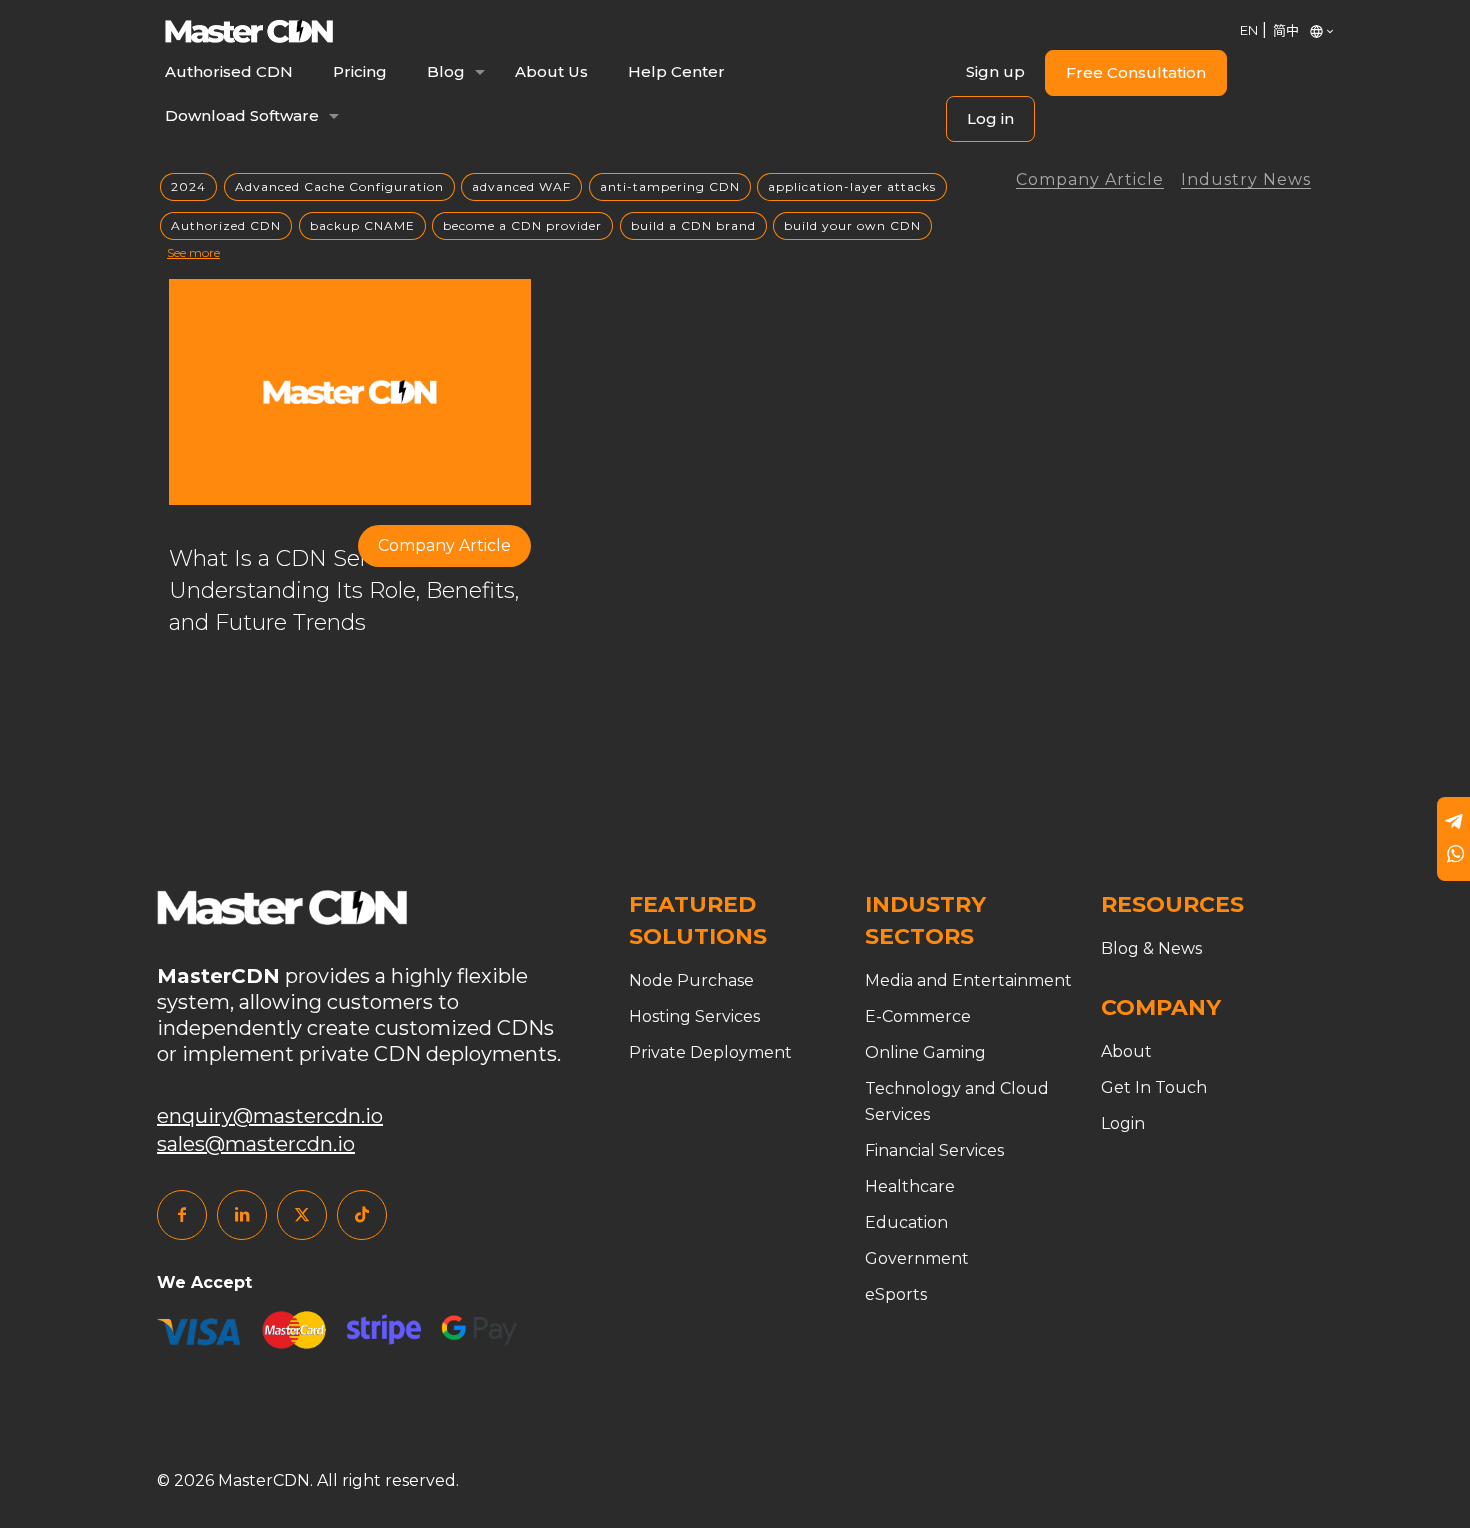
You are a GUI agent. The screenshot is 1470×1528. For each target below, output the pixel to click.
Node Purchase (691, 980)
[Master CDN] (249, 30)
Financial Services (934, 1150)
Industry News (1246, 180)
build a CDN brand (693, 225)
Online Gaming (925, 1052)
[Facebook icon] (182, 1215)
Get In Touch (1154, 1087)
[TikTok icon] (362, 1215)
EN (1249, 30)
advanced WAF (521, 186)
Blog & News (1151, 948)
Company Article (1090, 180)
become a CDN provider (522, 225)
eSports (896, 1294)
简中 (1286, 30)
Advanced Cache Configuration (339, 186)
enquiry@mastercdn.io (270, 1116)
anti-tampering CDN (670, 186)
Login (1123, 1123)
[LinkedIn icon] (242, 1215)
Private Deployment (710, 1052)
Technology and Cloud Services (957, 1101)
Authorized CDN (226, 225)
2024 (188, 186)
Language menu (1312, 30)
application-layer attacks (852, 186)
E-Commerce (918, 1016)
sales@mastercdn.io (256, 1144)
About (1126, 1051)
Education (906, 1222)
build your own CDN (852, 225)
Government (917, 1258)
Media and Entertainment (968, 980)
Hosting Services (694, 1016)
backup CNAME (362, 225)
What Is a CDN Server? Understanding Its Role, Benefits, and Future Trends (344, 590)
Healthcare (910, 1186)
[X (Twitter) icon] (302, 1215)
